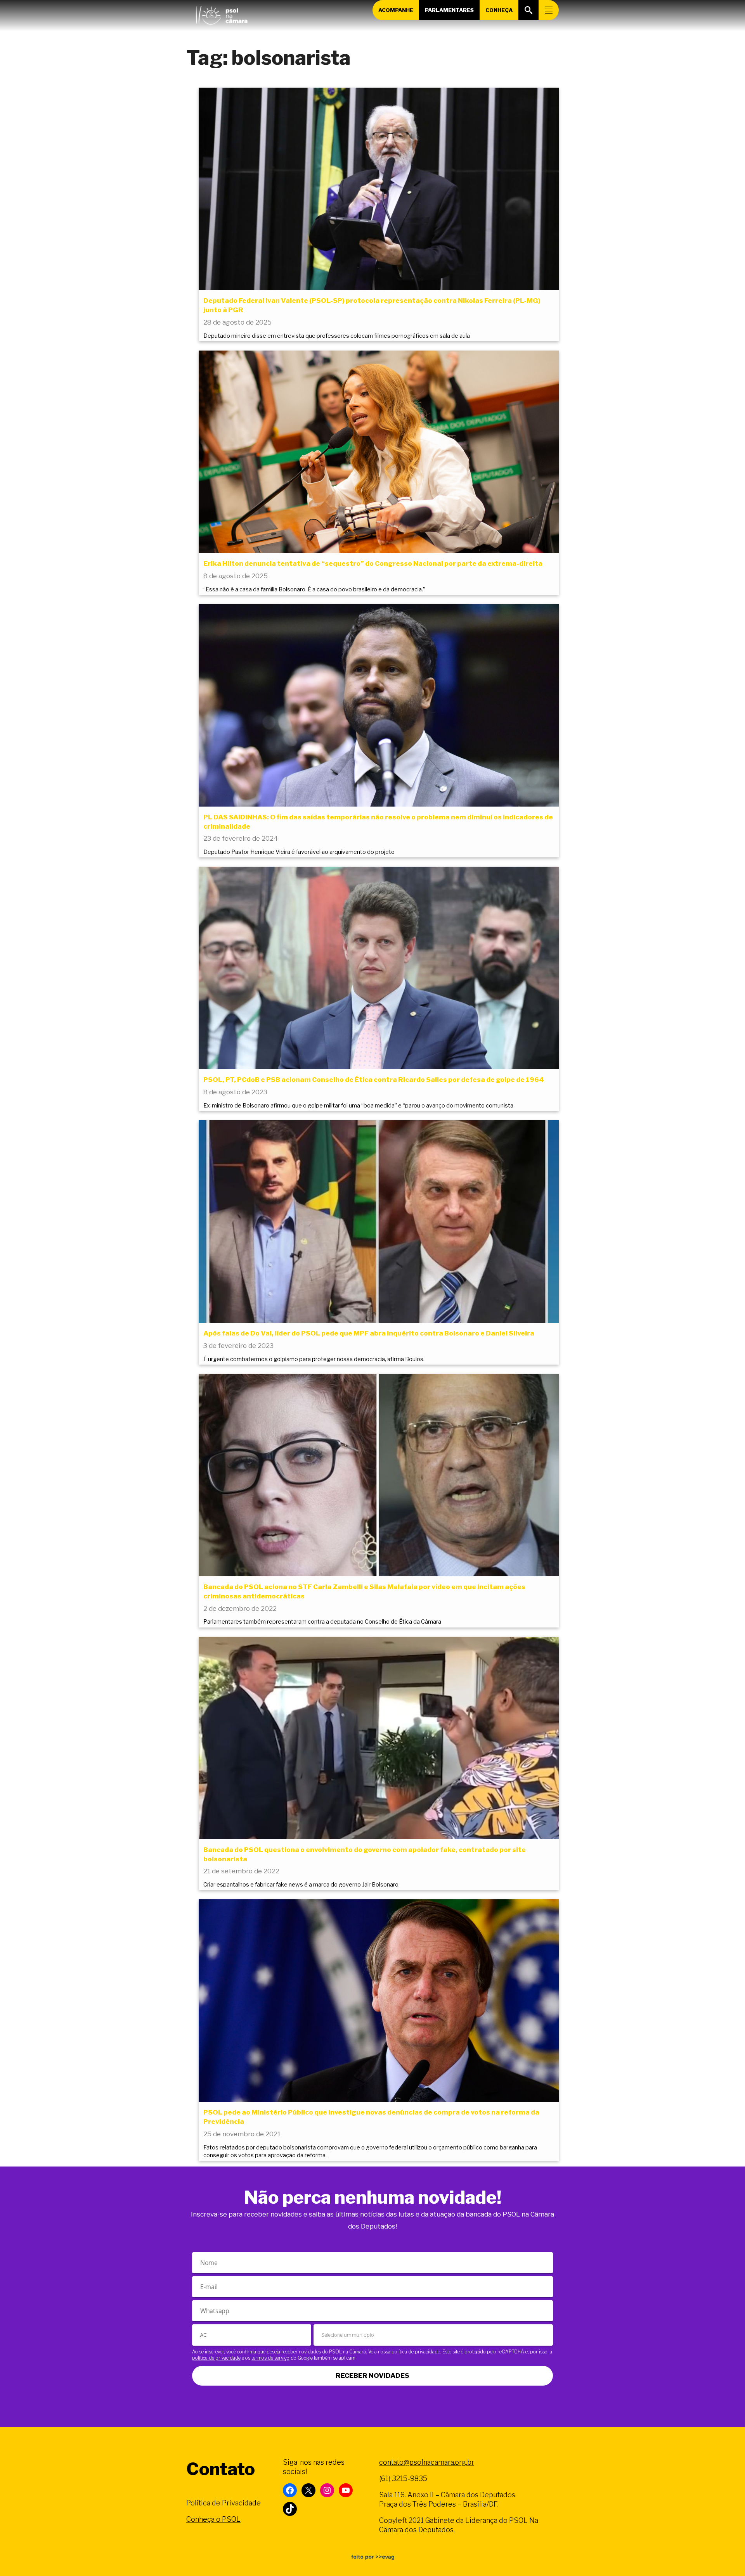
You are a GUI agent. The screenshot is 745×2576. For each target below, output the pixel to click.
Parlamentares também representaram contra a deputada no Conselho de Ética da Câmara (322, 1622)
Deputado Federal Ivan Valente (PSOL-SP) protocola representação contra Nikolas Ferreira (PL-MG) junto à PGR (372, 305)
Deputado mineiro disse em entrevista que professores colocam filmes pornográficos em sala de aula (337, 336)
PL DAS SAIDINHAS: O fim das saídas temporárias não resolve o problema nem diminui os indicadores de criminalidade (378, 822)
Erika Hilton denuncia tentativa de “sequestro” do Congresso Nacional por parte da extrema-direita (373, 563)
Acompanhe (396, 10)
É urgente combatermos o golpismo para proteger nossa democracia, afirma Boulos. (314, 1359)
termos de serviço (270, 2358)
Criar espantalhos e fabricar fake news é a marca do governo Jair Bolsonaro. (301, 1885)
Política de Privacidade (223, 2503)
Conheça (499, 10)
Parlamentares (449, 10)
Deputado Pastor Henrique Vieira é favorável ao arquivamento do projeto (299, 852)
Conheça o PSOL (213, 2519)
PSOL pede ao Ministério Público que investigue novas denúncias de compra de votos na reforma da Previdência (371, 2117)
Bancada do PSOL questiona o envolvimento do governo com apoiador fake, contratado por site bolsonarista (365, 1854)
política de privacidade (416, 2352)
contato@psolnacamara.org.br (427, 2462)
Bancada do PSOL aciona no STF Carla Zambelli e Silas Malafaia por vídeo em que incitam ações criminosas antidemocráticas (364, 1591)
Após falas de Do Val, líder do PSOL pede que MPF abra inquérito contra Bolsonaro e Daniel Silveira (369, 1333)
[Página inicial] (222, 14)
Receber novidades (372, 2376)
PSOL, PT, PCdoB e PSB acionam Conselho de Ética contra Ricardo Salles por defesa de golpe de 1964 (374, 1080)
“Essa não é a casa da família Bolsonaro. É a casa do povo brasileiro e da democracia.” (314, 589)
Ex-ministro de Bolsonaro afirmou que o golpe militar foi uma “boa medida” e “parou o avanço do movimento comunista (358, 1106)
